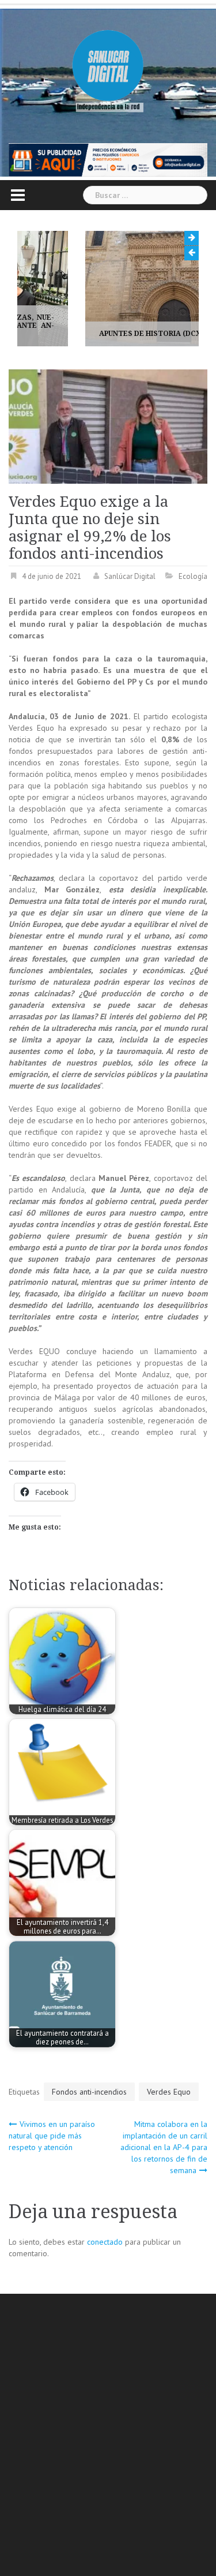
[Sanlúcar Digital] (108, 66)
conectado (105, 2242)
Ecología (193, 576)
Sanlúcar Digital (130, 576)
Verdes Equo (169, 2092)
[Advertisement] (108, 2437)
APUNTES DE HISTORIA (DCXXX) (90, 334)
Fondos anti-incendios (89, 2092)
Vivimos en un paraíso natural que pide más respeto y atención (52, 2136)
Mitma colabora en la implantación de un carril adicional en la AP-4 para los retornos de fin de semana (164, 2147)
